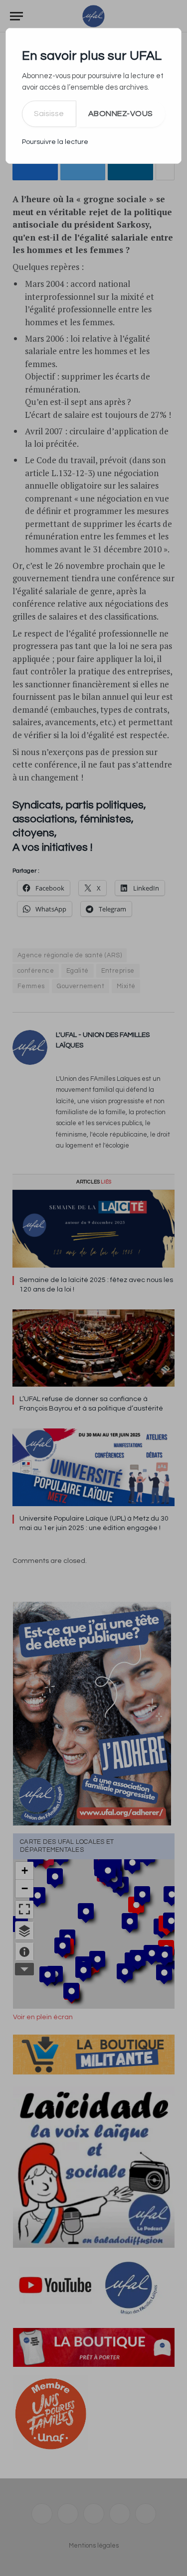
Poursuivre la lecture (55, 142)
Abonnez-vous (121, 114)
